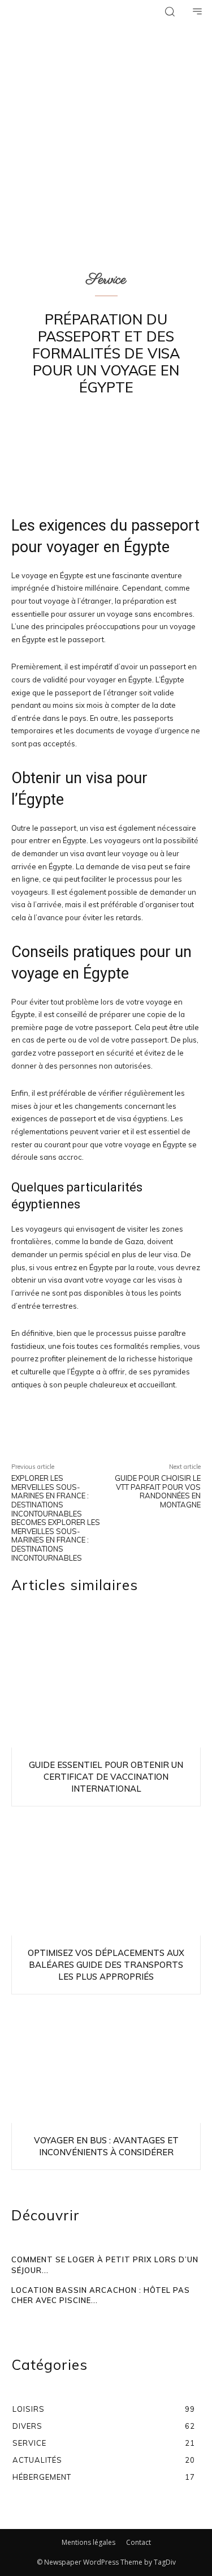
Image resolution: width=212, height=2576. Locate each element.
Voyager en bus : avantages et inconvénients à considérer (106, 2146)
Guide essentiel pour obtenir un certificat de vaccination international (106, 1777)
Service (106, 280)
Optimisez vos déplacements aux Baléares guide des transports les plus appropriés (106, 1965)
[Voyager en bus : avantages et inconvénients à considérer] (106, 2062)
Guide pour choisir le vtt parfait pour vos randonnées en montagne (158, 1491)
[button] (170, 11)
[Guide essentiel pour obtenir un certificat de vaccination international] (106, 1686)
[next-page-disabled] (27, 2317)
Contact (139, 2542)
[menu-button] (197, 11)
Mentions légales (88, 2542)
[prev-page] (17, 2317)
